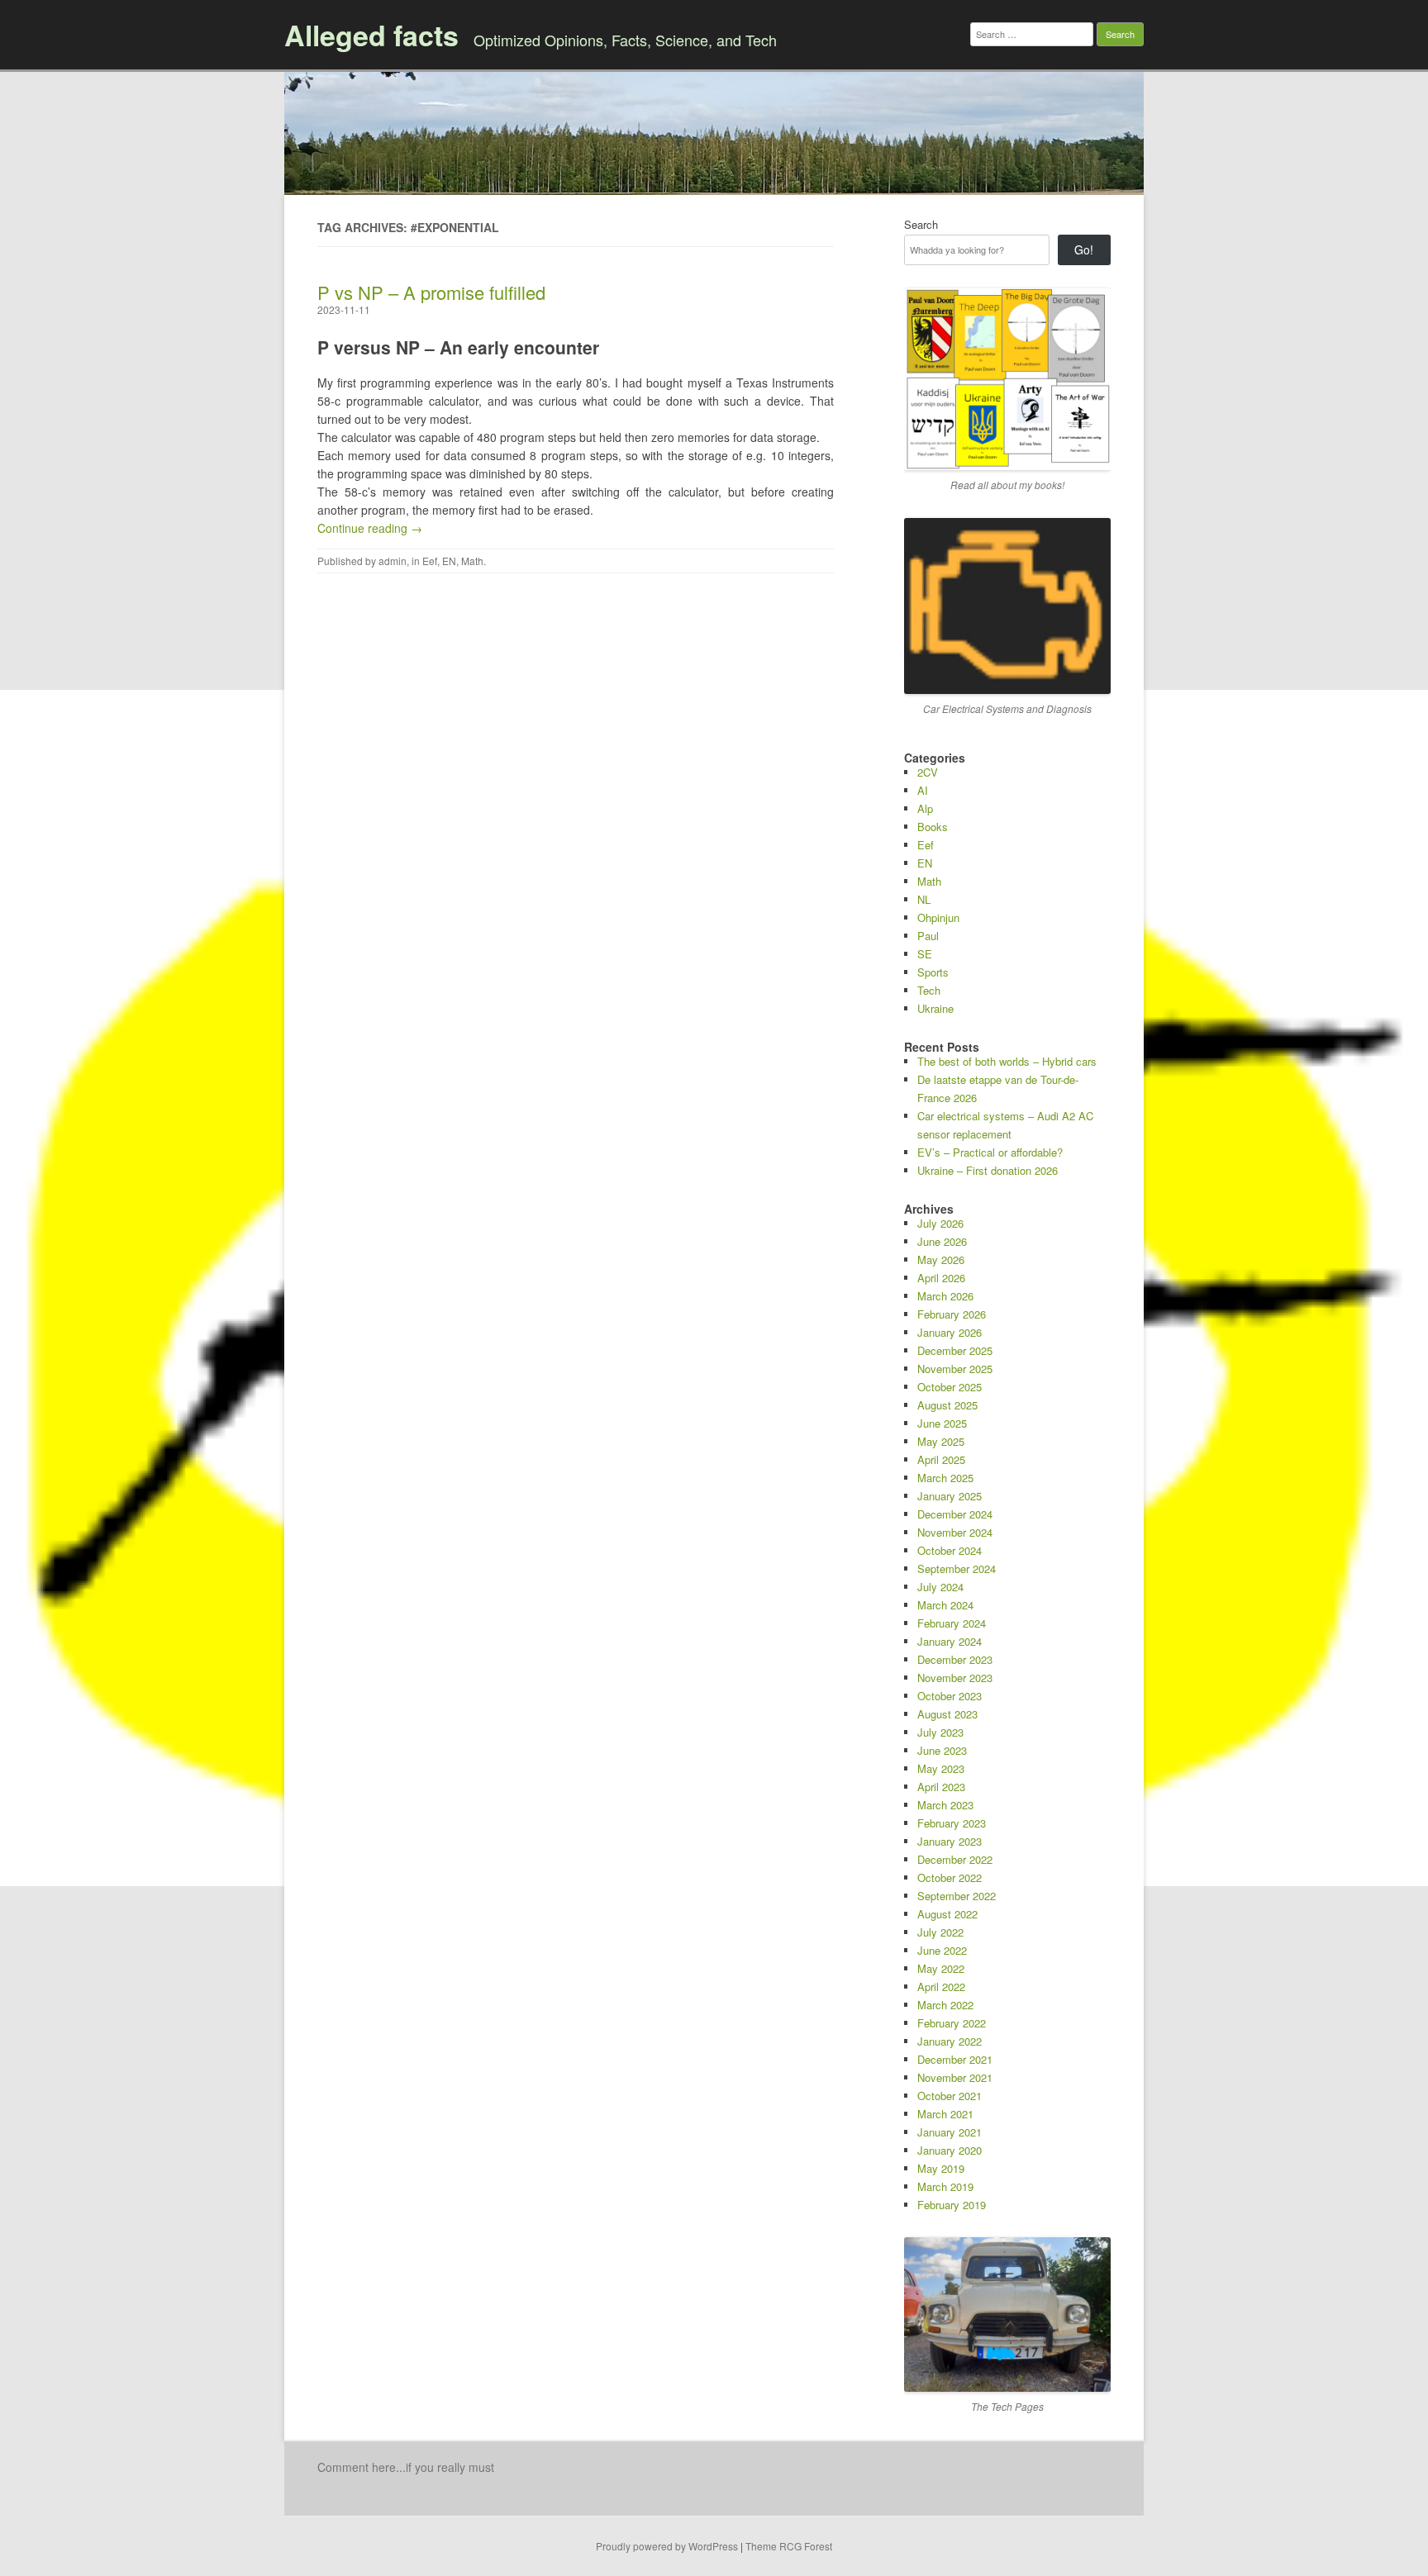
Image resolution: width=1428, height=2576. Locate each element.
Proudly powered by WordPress (667, 2546)
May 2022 (941, 1968)
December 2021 (955, 2059)
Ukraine (935, 1008)
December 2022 (955, 1859)
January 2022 (950, 2041)
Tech (929, 990)
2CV (928, 772)
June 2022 (942, 1950)
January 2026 (950, 1332)
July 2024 (940, 1587)
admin (393, 561)
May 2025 (941, 1441)
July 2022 (940, 1932)
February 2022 (952, 2023)
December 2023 (955, 1659)
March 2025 (945, 1478)
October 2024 (950, 1550)
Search (921, 224)
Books (933, 827)
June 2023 (942, 1750)
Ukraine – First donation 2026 (988, 1170)
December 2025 (955, 1350)
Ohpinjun (938, 917)
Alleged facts (371, 35)
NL (924, 899)
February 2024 (952, 1623)
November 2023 (955, 1678)
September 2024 (957, 1568)
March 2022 (945, 2005)
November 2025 (955, 1369)
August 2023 (947, 1714)
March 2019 (945, 2186)
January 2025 (950, 1496)
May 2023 (941, 1768)
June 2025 (942, 1423)
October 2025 (950, 1387)
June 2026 (942, 1241)
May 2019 (941, 2168)
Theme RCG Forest (789, 2546)
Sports (933, 972)
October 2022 (950, 1877)
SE (925, 954)
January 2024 (950, 1641)
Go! (1084, 250)
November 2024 (955, 1532)
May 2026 (941, 1259)
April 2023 (941, 1787)
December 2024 (955, 1514)
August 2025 (947, 1405)
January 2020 (950, 2150)
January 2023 (950, 1841)
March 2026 (945, 1296)
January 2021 (950, 2132)
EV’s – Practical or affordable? (990, 1152)
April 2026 (941, 1278)
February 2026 (952, 1314)
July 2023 (940, 1732)
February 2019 (952, 2205)
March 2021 (945, 2114)
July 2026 (940, 1223)
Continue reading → (370, 528)
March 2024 (945, 1605)
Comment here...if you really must (406, 2467)
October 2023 (950, 1696)
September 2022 (957, 1896)
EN (449, 561)
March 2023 (945, 1805)
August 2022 (947, 1914)
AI (923, 790)
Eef (430, 561)
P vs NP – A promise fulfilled (431, 292)
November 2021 (955, 2077)
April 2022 (941, 1987)
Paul (928, 936)
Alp (925, 808)
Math (472, 561)
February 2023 (952, 1823)
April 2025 (941, 1459)
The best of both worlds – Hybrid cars (1007, 1061)
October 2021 (950, 2096)
